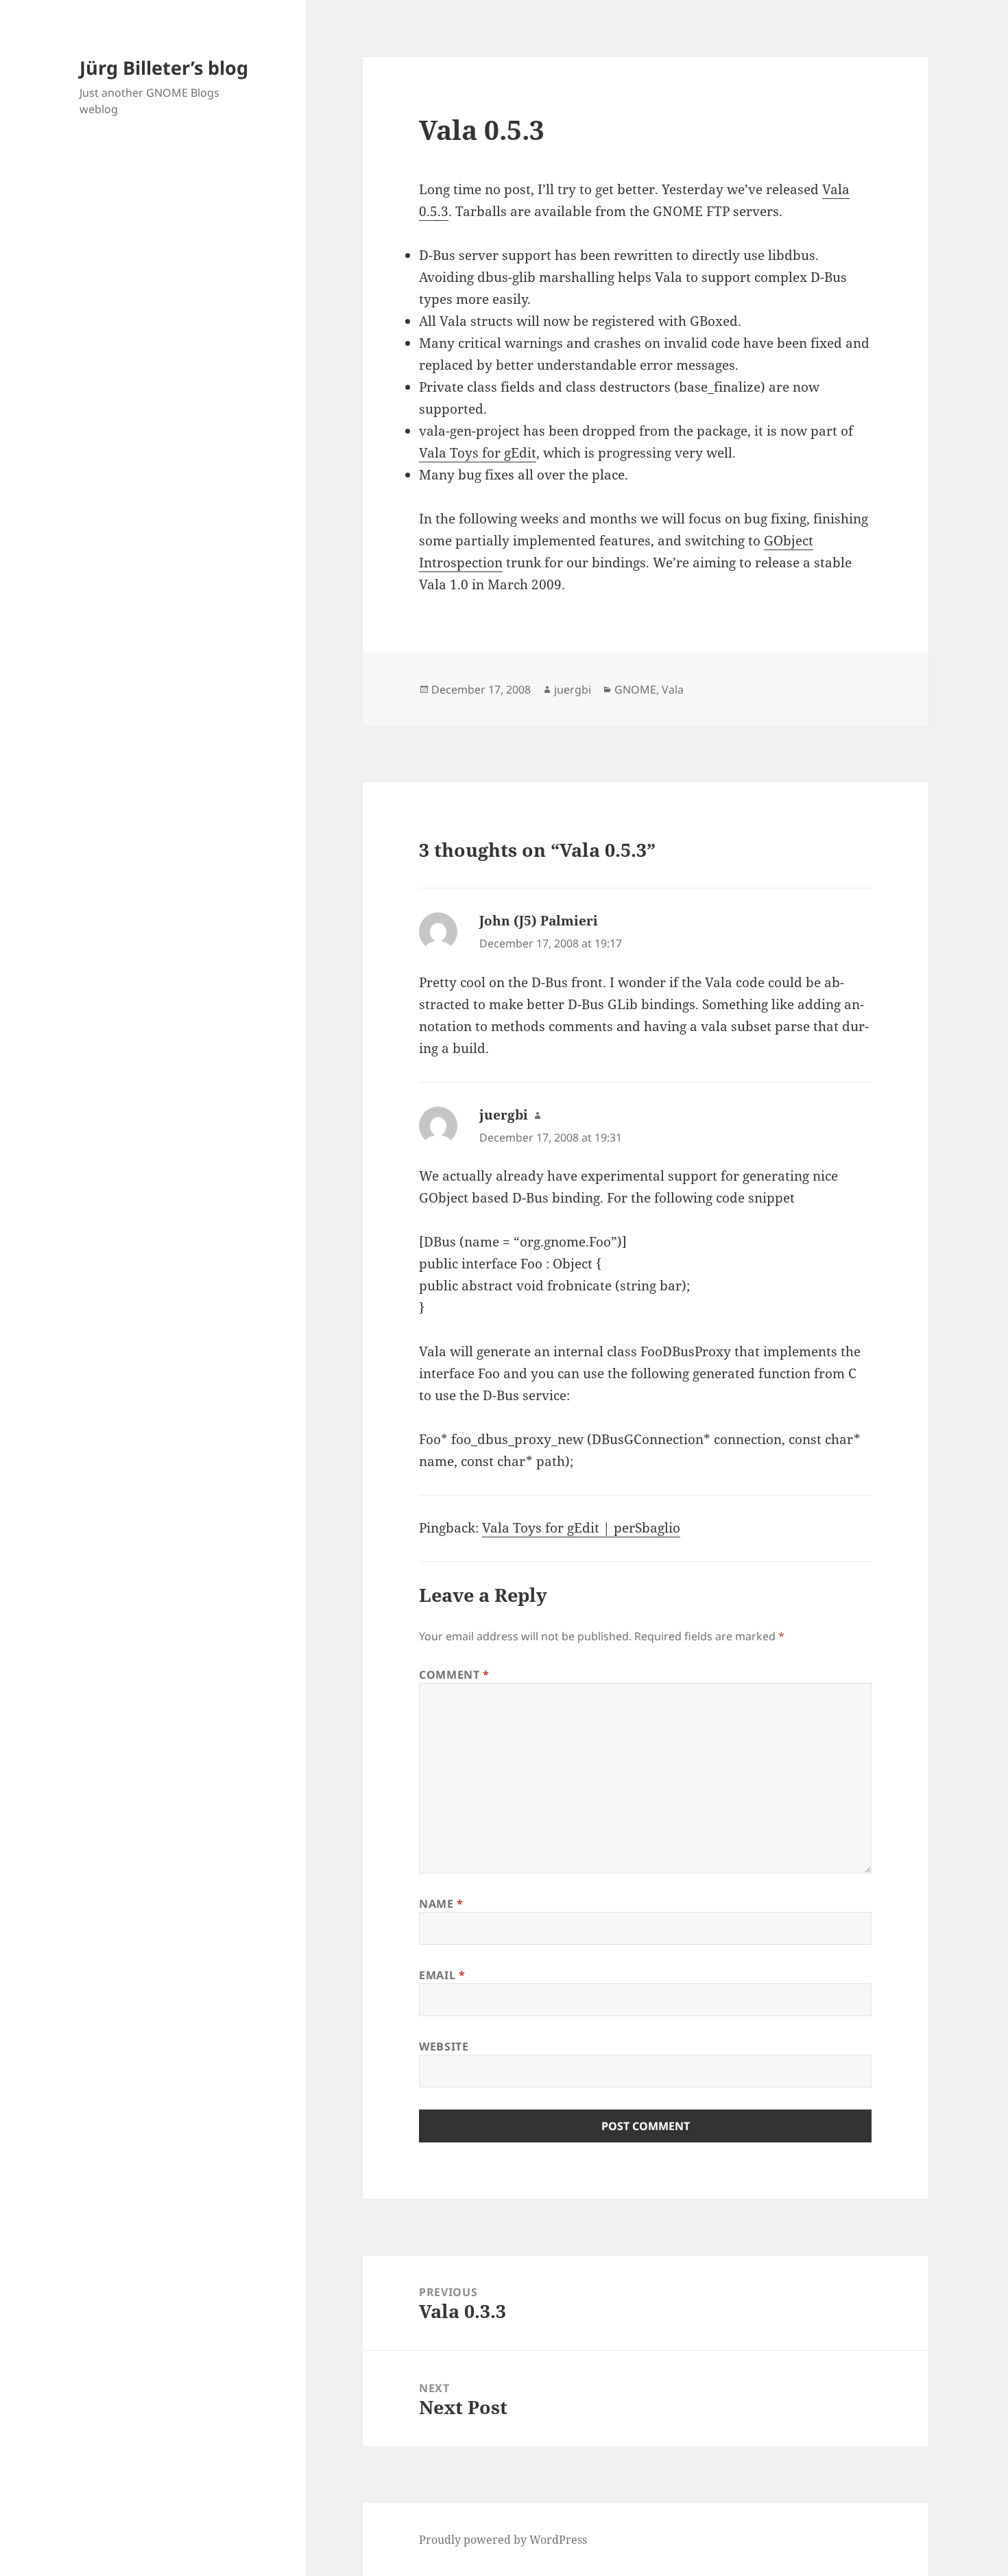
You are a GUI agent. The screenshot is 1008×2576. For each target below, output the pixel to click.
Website (444, 2046)
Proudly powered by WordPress (503, 2540)
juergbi (573, 689)
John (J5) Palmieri (539, 921)
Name (441, 1904)
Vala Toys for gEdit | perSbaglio (581, 1528)
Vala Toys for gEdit (478, 453)
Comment (454, 1675)
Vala (673, 689)
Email (442, 1975)
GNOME (635, 689)
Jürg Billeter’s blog (164, 68)
